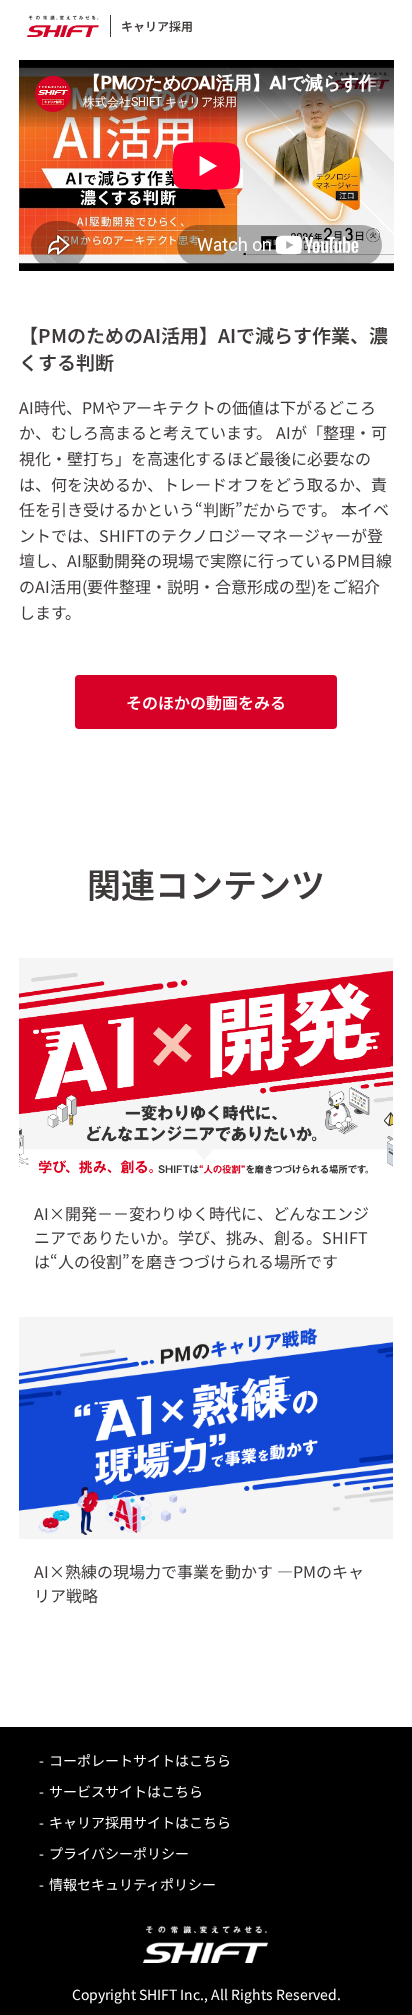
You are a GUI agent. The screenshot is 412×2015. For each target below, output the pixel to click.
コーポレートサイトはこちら (140, 1760)
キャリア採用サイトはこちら (140, 1822)
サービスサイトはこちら (126, 1791)
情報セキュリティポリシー (132, 1884)
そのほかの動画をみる (206, 702)
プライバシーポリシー (119, 1853)
